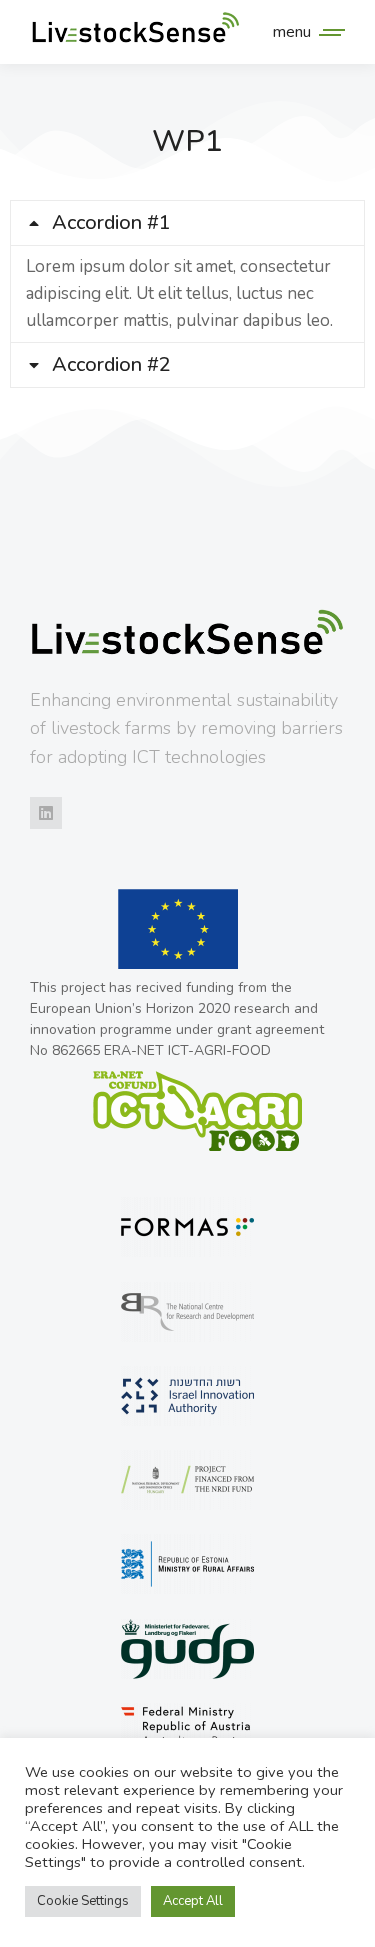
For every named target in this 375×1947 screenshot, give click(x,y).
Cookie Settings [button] (83, 1901)
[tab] (187, 223)
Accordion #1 (111, 223)
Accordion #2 (111, 365)
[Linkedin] (46, 813)
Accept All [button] (193, 1901)
